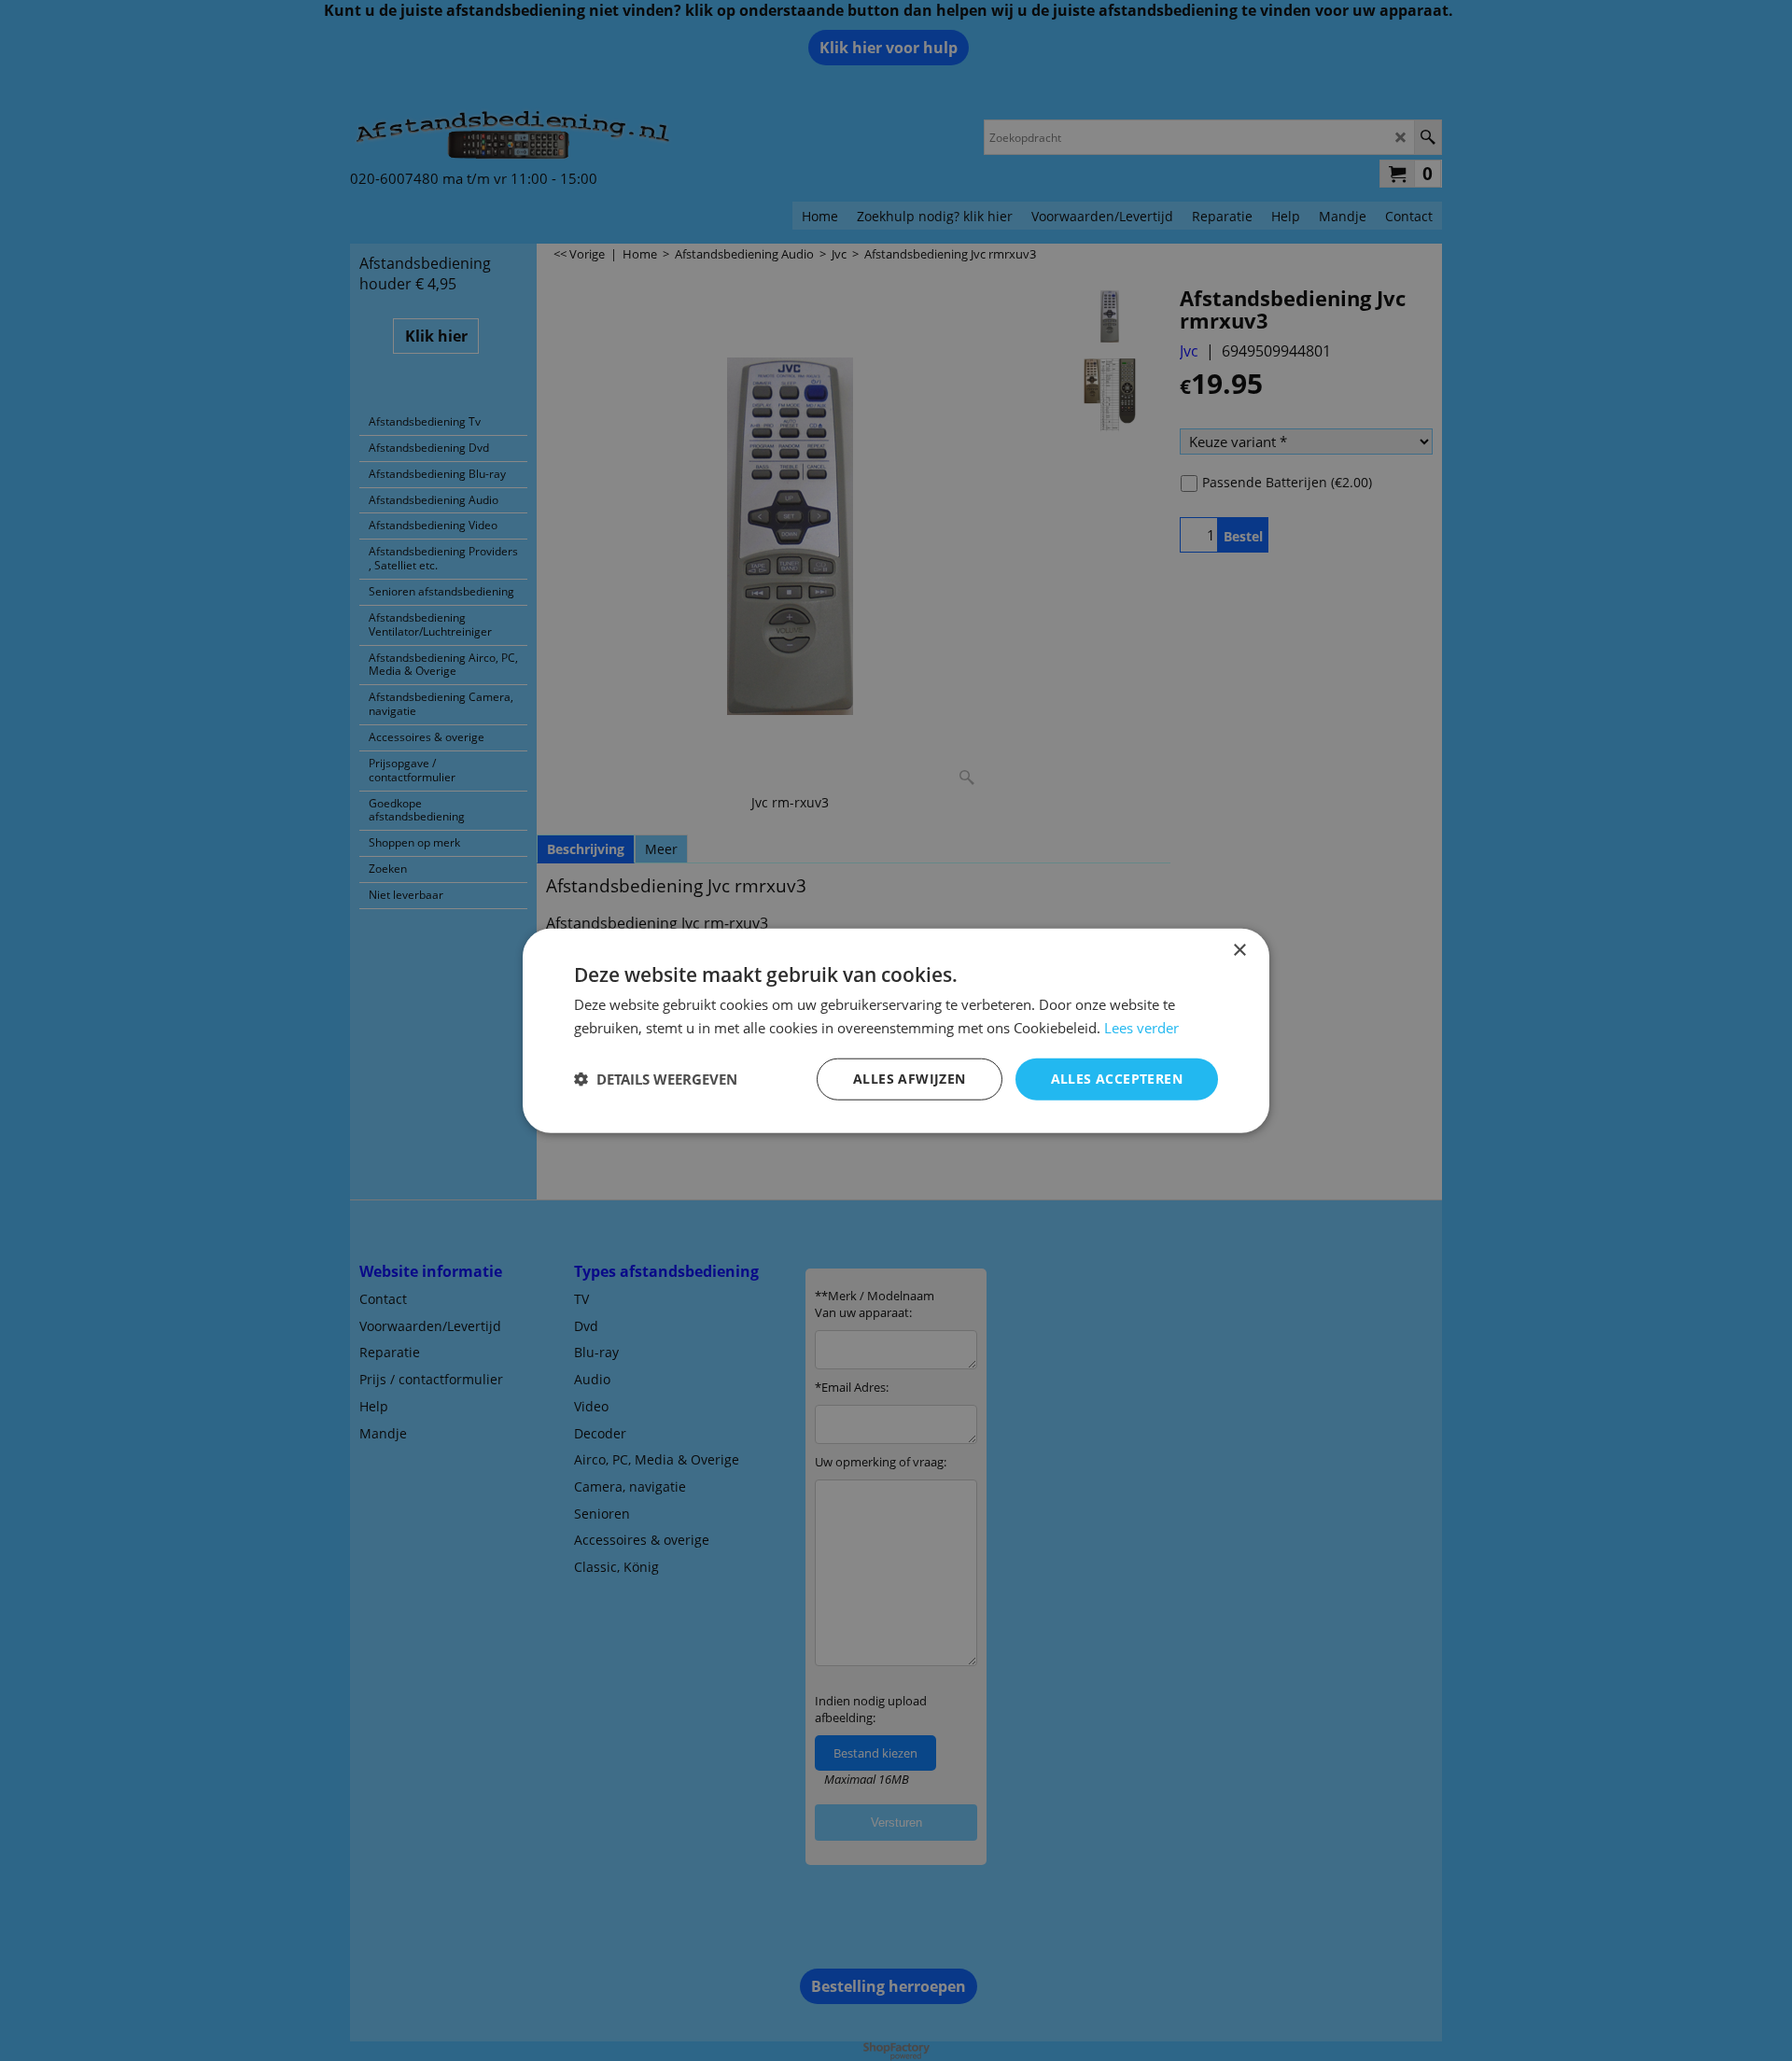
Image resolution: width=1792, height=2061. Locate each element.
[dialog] (896, 1031)
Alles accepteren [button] (1117, 1079)
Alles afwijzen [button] (910, 1079)
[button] (656, 1079)
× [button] (1239, 951)
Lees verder (1141, 1028)
